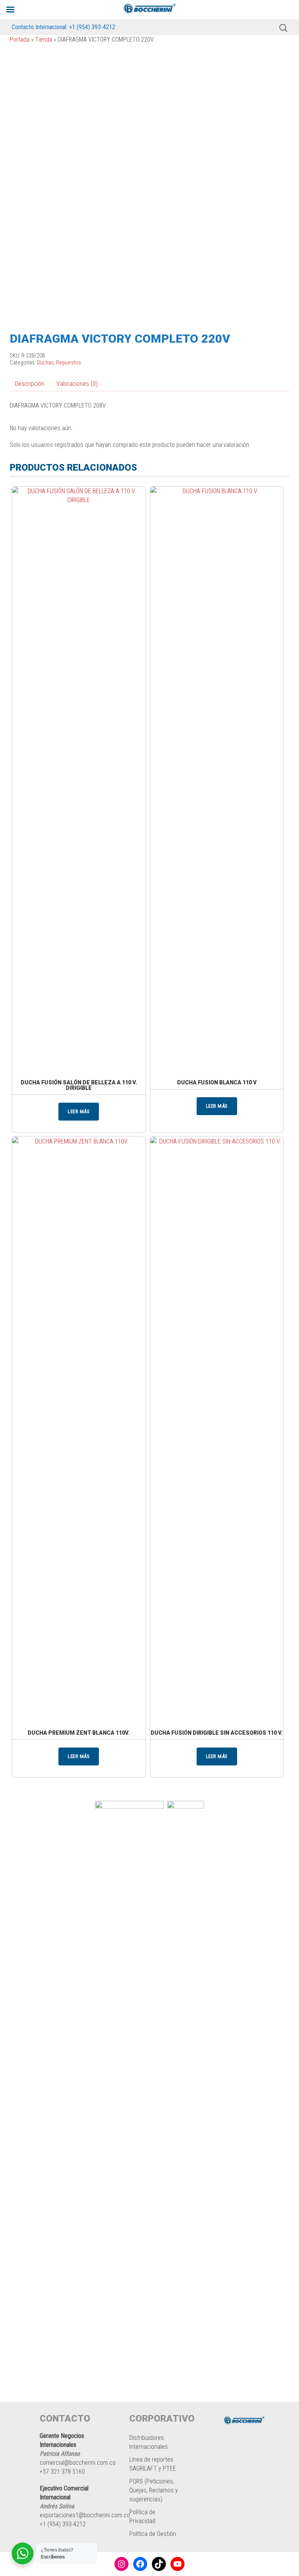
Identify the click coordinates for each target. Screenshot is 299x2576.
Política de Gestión (153, 2534)
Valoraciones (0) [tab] (77, 384)
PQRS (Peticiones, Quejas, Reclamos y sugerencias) (154, 2490)
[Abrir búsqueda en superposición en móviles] (283, 27)
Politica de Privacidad (142, 2516)
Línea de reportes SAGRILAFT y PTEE (153, 2464)
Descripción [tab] (30, 384)
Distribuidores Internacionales (149, 2442)
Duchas (45, 363)
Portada (20, 39)
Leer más (79, 1111)
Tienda (44, 39)
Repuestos (69, 363)
